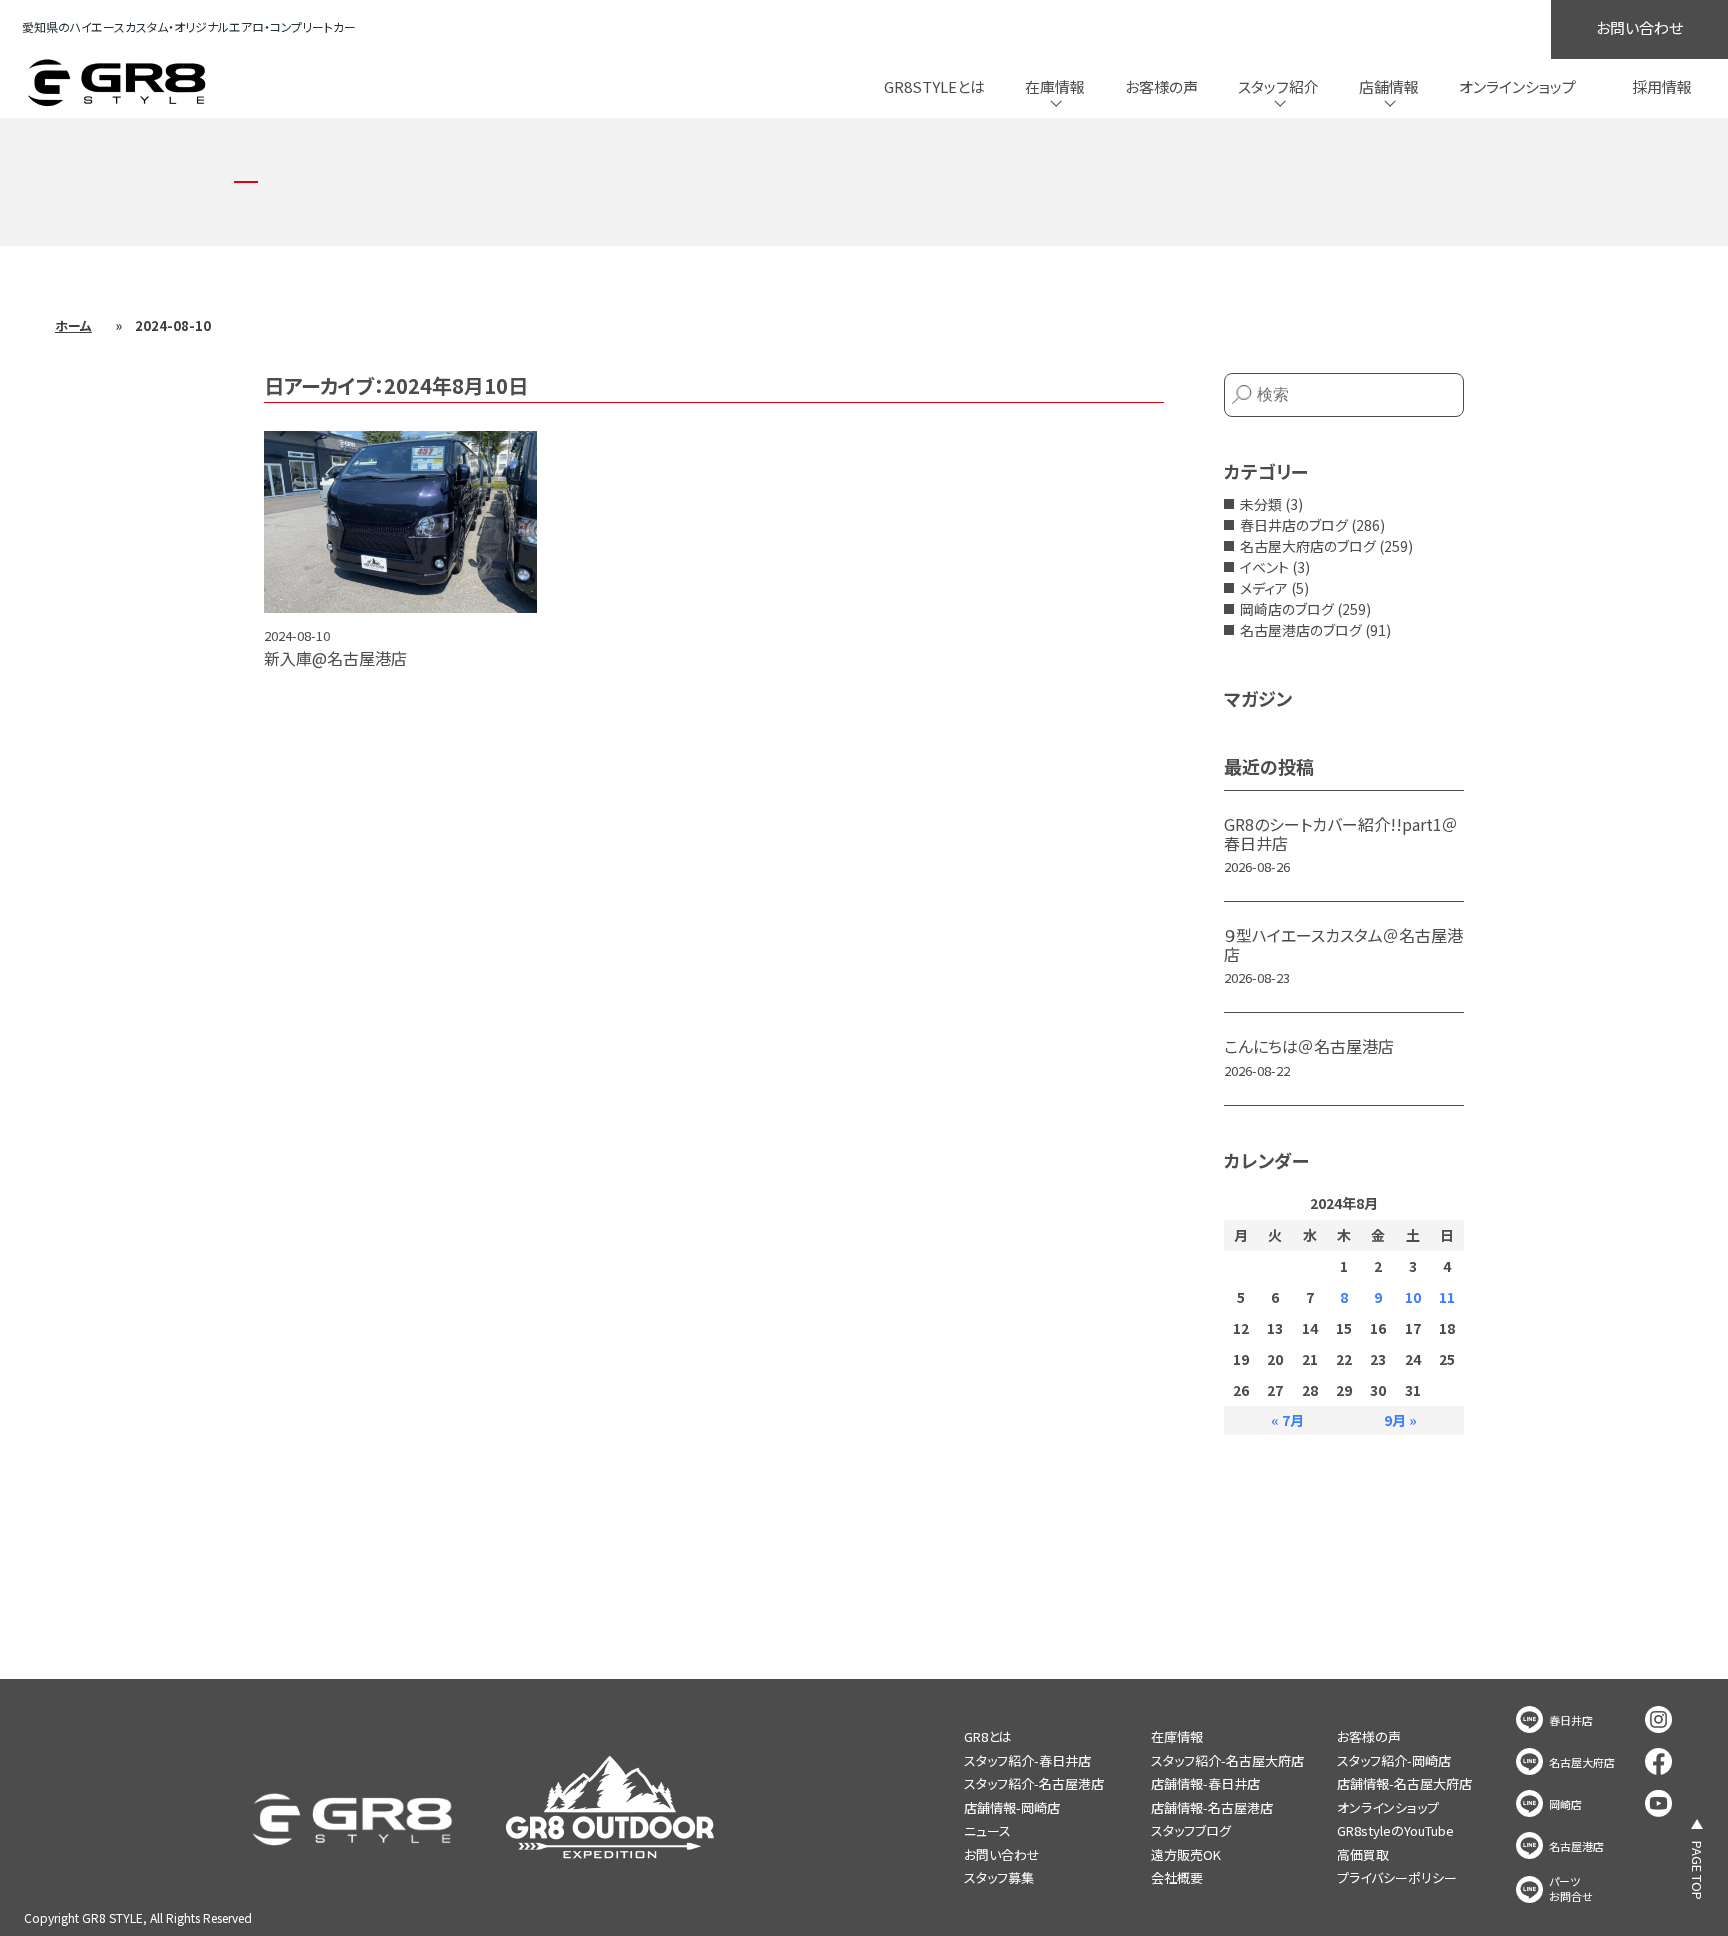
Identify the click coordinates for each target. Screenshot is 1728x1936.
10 (1413, 1297)
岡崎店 (1565, 1804)
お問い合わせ (1639, 27)
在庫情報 (1177, 1736)
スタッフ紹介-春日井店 (1027, 1760)
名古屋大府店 (1582, 1762)
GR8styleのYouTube (1395, 1830)
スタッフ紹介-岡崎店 (1394, 1760)
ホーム (73, 325)
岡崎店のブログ (1287, 609)
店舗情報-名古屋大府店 (1404, 1783)
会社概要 (1177, 1877)
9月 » (1400, 1420)
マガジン (1258, 698)
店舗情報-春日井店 (1205, 1783)
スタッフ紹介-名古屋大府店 (1227, 1760)
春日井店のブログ (1294, 525)
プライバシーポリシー (1397, 1877)
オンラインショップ (1517, 86)
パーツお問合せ (1571, 1888)
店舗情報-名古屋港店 (1212, 1807)
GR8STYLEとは (934, 86)
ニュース (987, 1830)
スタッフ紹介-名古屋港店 (1034, 1783)
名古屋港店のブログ (1301, 630)
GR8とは (988, 1736)
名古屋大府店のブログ (1308, 546)
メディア (1264, 588)
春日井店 (1571, 1720)
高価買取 (1363, 1854)
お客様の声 (1161, 86)
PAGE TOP (1697, 1870)
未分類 (1261, 504)
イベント (1264, 567)
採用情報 (1662, 86)
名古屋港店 (1576, 1846)
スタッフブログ (1191, 1830)
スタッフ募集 (999, 1877)
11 (1447, 1297)
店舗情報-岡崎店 (1012, 1807)
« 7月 (1287, 1420)
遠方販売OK (1186, 1854)
